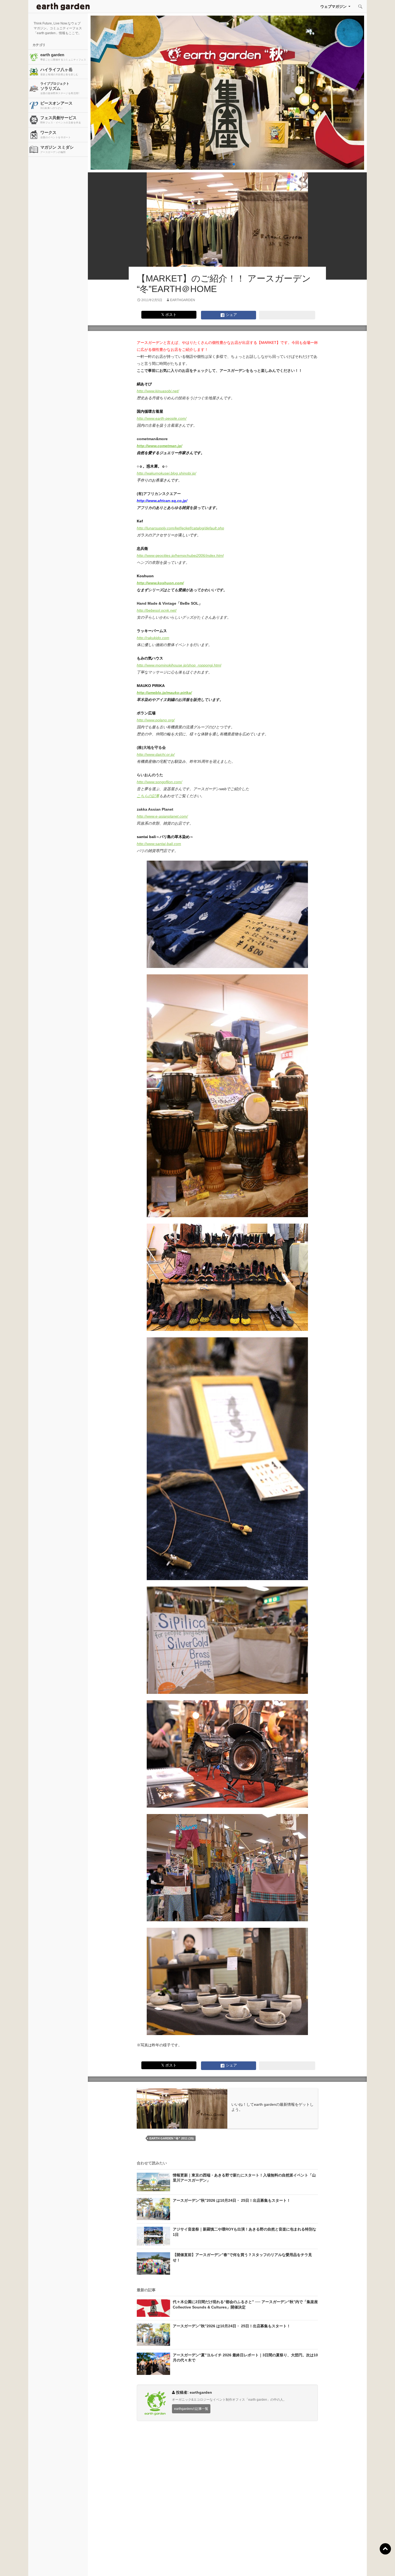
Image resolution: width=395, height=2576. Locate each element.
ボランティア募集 (324, 2565)
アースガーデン (63, 6)
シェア (231, 315)
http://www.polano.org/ (156, 720)
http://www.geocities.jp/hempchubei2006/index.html (180, 555)
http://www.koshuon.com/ (160, 583)
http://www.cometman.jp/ (159, 446)
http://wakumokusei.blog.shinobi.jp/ (166, 473)
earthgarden (183, 300)
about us (75, 2565)
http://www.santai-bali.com (159, 844)
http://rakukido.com (153, 638)
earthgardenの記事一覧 (191, 2409)
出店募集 (200, 2565)
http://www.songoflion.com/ (159, 782)
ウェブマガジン (333, 6)
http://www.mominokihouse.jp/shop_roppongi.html (179, 665)
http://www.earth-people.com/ (162, 418)
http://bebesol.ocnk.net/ (157, 610)
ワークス (55, 134)
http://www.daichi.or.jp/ (156, 754)
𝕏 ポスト (169, 315)
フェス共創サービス (61, 120)
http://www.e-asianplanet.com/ (162, 816)
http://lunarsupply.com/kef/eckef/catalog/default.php (180, 528)
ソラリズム (60, 88)
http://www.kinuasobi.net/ (158, 391)
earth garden (63, 57)
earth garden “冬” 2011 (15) (172, 2138)
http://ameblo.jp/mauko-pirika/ (164, 693)
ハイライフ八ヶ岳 (59, 72)
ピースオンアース (56, 105)
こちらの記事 (148, 796)
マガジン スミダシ (57, 149)
